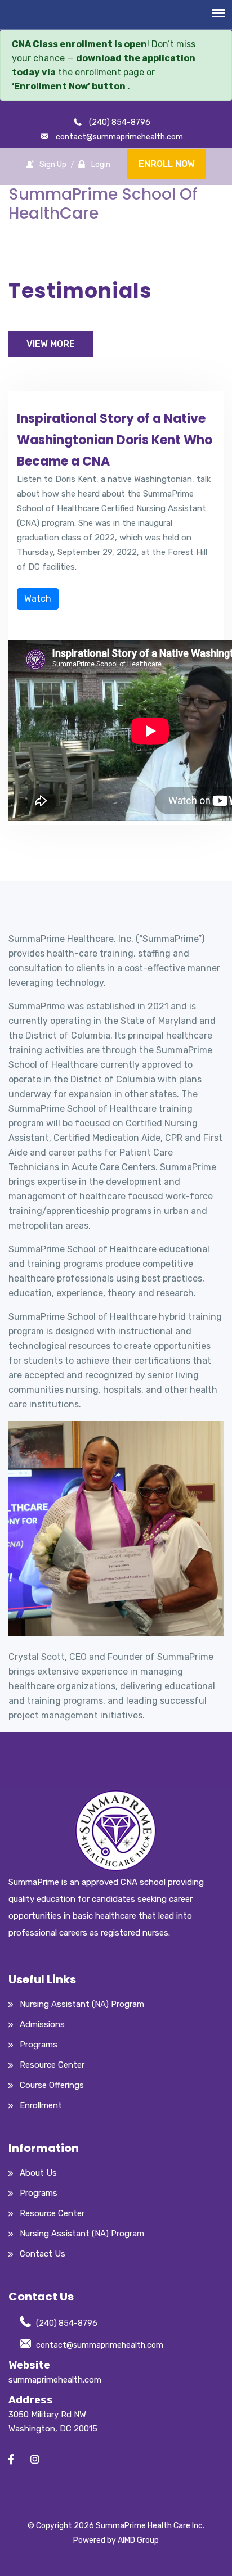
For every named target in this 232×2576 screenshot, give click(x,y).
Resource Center (52, 2065)
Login (101, 164)
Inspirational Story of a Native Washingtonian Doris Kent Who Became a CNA (115, 440)
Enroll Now (167, 164)
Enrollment (41, 2105)
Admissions (42, 2024)
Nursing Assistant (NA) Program (82, 2004)
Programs (39, 2045)
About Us (38, 2173)
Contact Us (43, 2254)
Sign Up (53, 164)
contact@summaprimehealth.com (100, 2345)
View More (51, 344)
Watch (38, 599)
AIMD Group (138, 2540)
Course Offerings (52, 2085)
